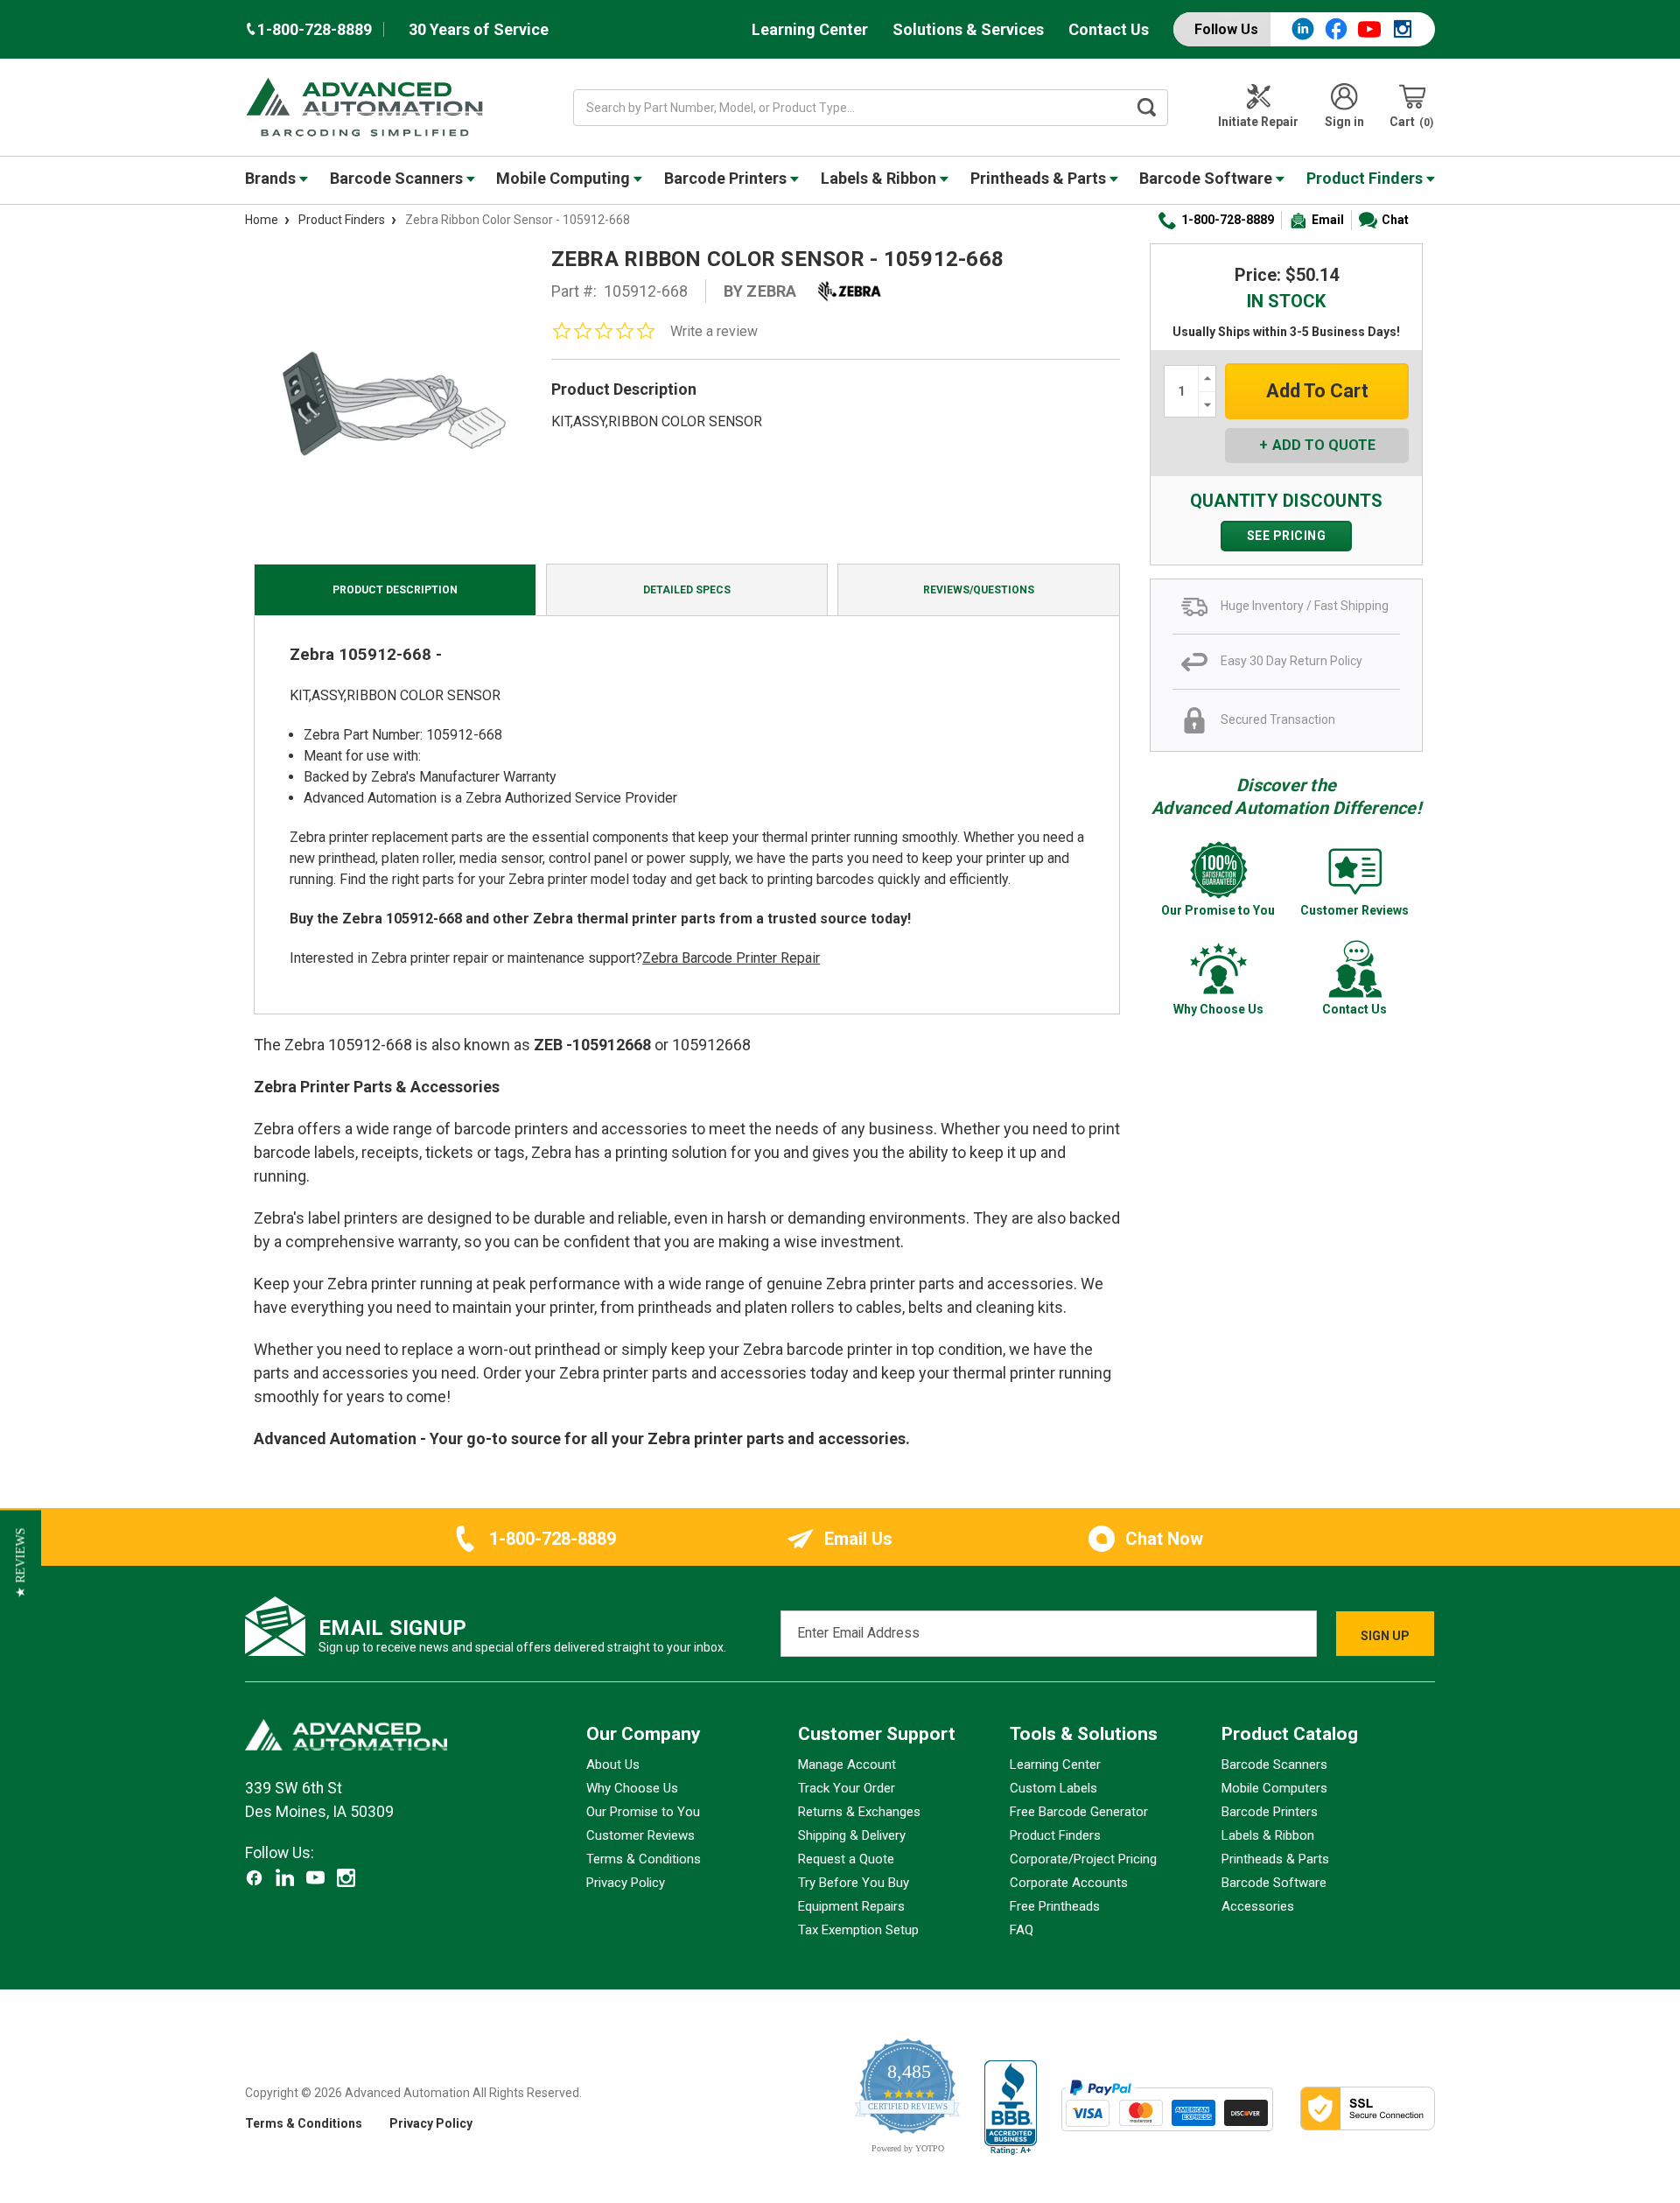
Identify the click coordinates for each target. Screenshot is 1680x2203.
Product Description (395, 590)
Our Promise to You (643, 1812)
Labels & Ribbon (880, 178)
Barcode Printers (727, 178)
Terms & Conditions (644, 1859)
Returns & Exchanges (859, 1812)
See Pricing (1287, 536)
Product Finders (1366, 178)
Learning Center (810, 29)
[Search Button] (1147, 108)
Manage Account (847, 1765)
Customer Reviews (640, 1835)
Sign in (1344, 122)
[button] (21, 1562)
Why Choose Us (632, 1788)
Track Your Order (847, 1788)
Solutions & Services (968, 29)
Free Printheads (1055, 1906)
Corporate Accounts (1069, 1883)
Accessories (1258, 1906)
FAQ (1022, 1930)
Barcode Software (1207, 178)
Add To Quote (1324, 445)
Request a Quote (846, 1859)
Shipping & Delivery (852, 1835)
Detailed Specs (687, 590)
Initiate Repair (1258, 122)
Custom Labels (1053, 1788)
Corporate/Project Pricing (1083, 1859)
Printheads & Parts (1040, 178)
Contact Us (1109, 29)
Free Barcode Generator (1079, 1812)
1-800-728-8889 (1228, 220)
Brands (272, 178)
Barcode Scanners (398, 178)
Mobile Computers (1274, 1788)
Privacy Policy (626, 1883)
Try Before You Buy (854, 1883)
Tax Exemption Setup (858, 1930)
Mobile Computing (565, 178)
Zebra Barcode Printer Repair (731, 958)
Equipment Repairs (851, 1906)
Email (1328, 220)
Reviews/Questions (979, 590)
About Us (613, 1765)
